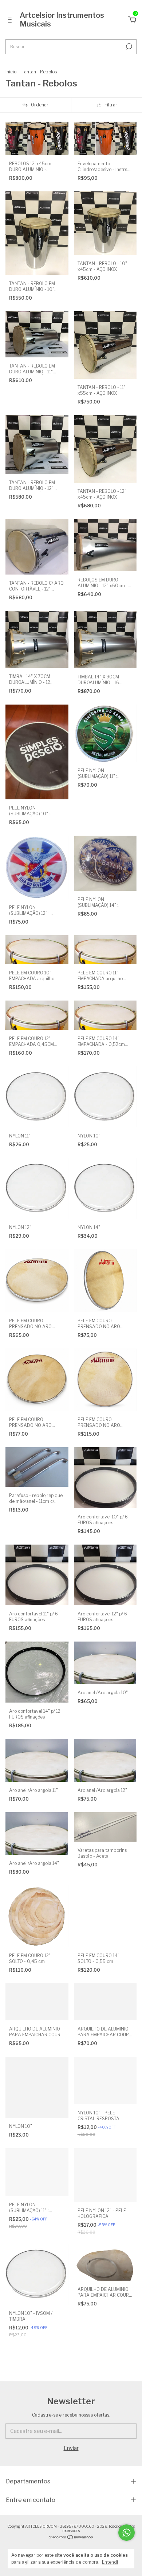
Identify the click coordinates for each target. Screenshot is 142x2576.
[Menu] (11, 21)
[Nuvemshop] (71, 2538)
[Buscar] (128, 46)
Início (11, 72)
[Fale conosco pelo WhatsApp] (127, 2533)
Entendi (110, 2562)
